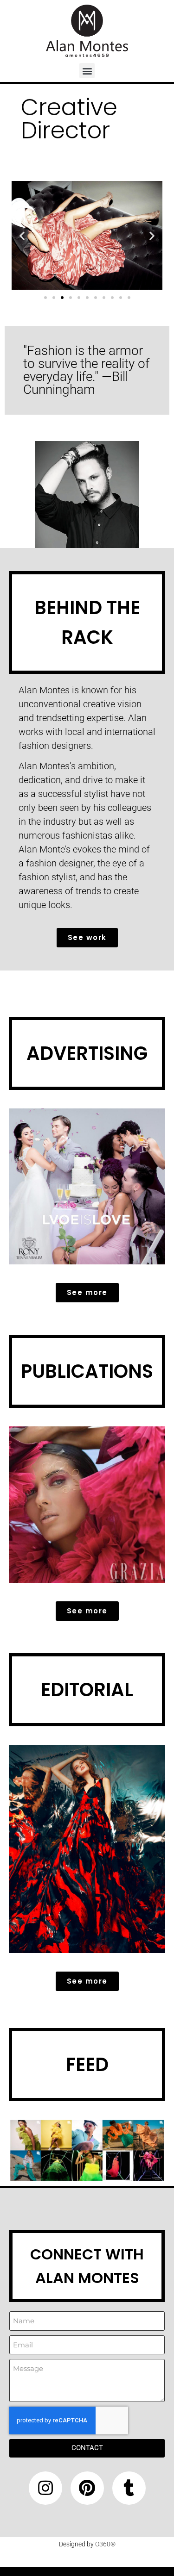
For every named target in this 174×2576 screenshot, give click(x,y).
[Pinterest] (87, 2488)
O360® (105, 2544)
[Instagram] (45, 2488)
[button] (87, 71)
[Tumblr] (129, 2488)
